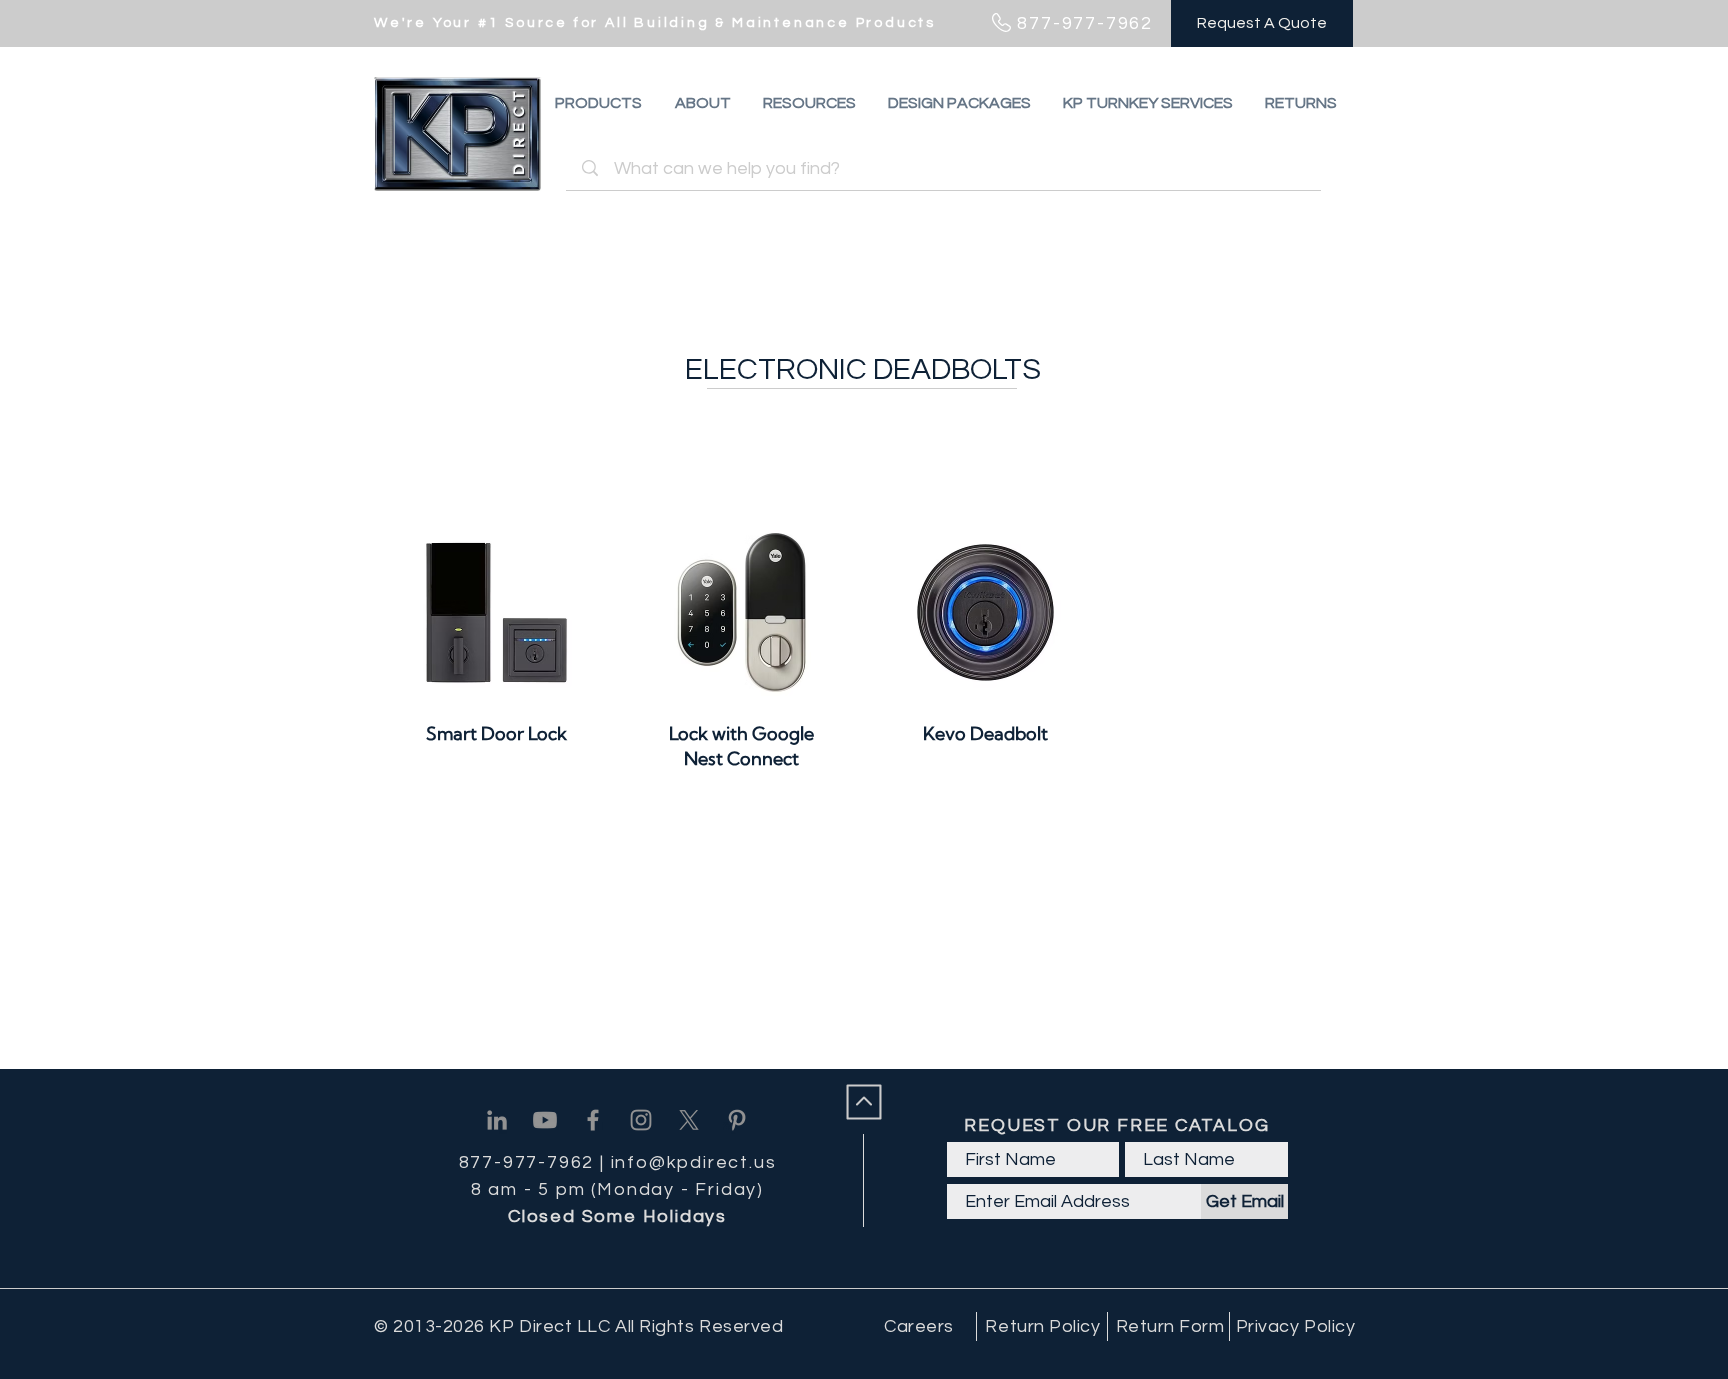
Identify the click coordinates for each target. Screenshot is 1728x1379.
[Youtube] (545, 1120)
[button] (1301, 103)
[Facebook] (593, 1120)
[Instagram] (641, 1120)
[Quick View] (496, 612)
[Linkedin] (497, 1120)
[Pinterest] (737, 1120)
